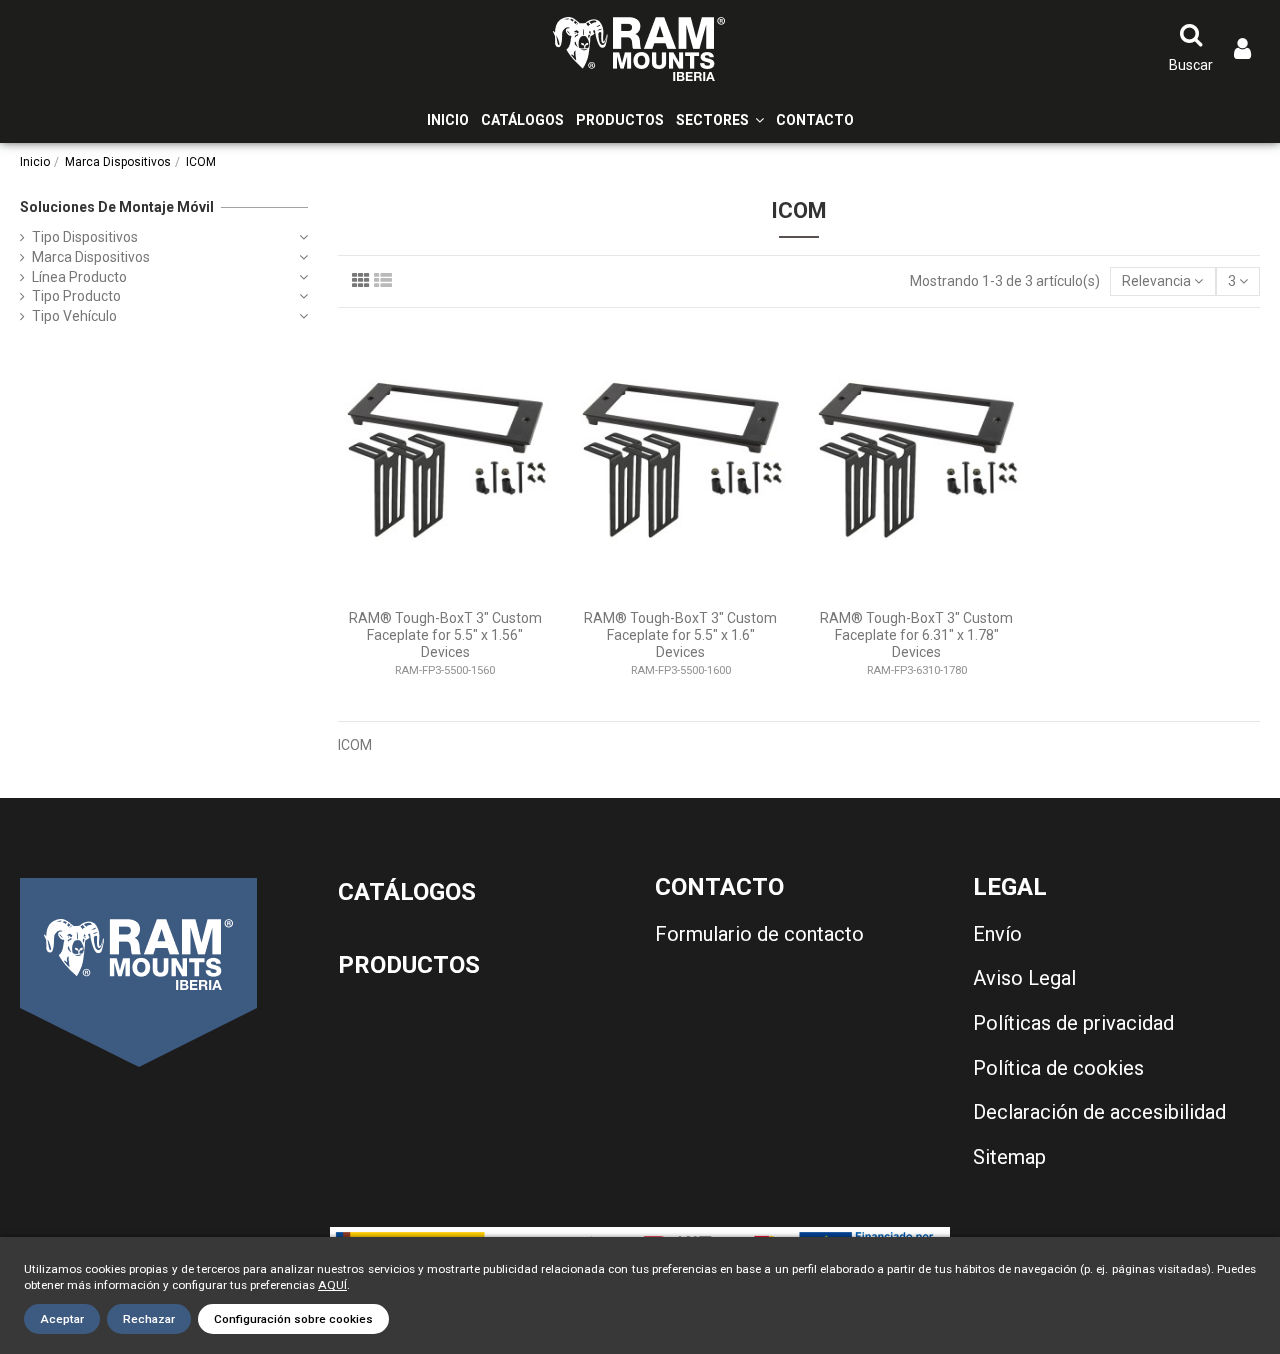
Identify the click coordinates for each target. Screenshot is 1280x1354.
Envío (997, 934)
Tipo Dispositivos (85, 237)
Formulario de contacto (759, 934)
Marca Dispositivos (91, 257)
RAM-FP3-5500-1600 (681, 670)
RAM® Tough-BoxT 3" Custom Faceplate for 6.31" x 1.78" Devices (916, 635)
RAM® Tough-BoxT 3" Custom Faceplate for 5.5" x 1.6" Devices (680, 635)
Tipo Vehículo (74, 316)
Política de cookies (1058, 1068)
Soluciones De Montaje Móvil (117, 207)
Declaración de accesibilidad (1099, 1112)
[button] (720, 120)
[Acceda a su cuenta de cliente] (1242, 49)
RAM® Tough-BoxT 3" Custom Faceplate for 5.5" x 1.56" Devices (445, 635)
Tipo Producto (76, 296)
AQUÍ (332, 1285)
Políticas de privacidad (1073, 1023)
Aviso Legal (1024, 978)
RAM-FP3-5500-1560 (445, 670)
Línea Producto (79, 277)
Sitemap (1009, 1157)
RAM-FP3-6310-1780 (917, 670)
